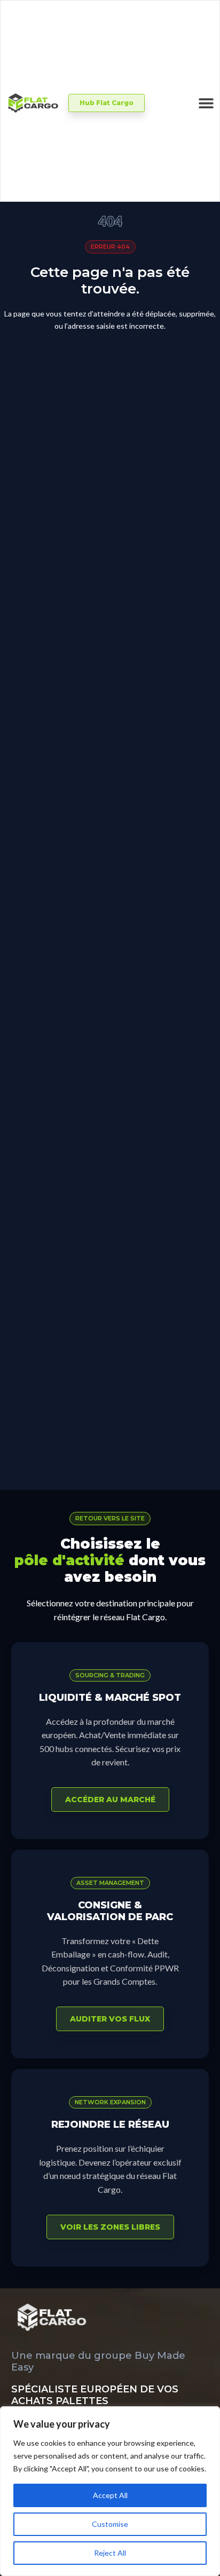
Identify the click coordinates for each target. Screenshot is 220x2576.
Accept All (110, 2495)
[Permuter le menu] (206, 103)
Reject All (110, 2553)
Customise (110, 2524)
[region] (110, 2491)
